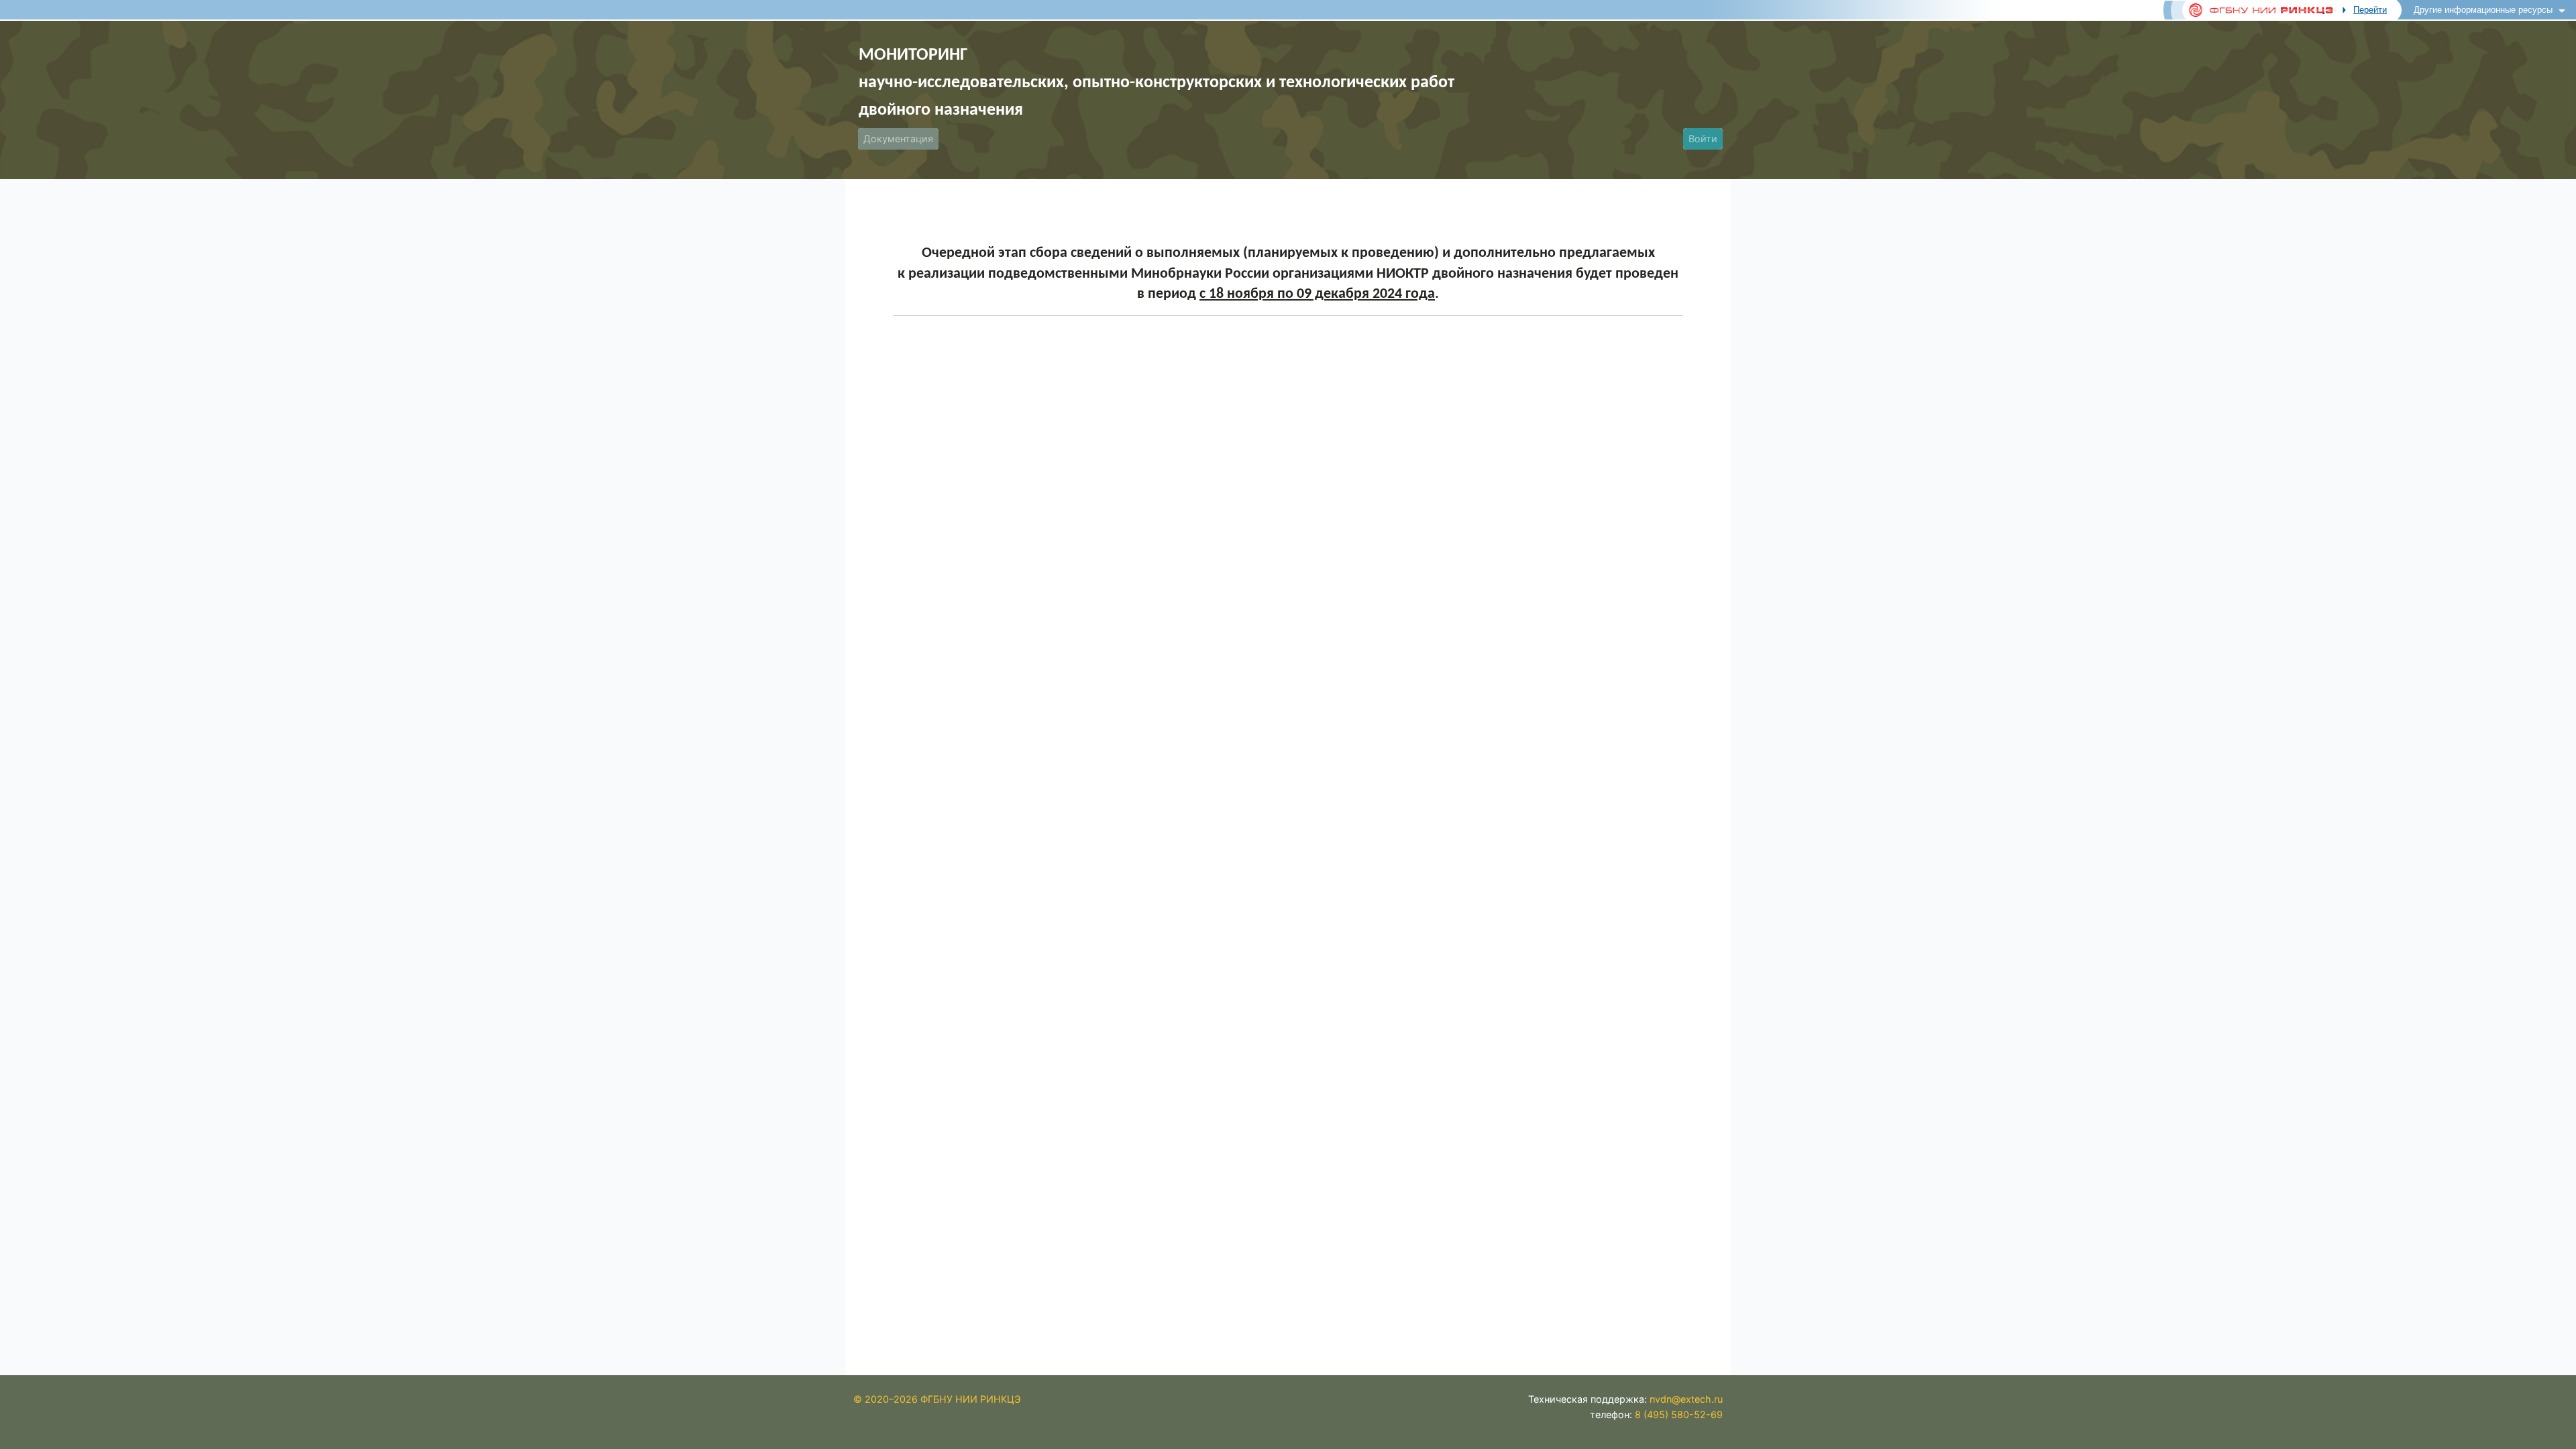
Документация (898, 139)
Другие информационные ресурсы (2483, 10)
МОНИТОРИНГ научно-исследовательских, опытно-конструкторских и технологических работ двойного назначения (1157, 83)
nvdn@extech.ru (1686, 1399)
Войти (1703, 139)
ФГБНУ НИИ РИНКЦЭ (971, 1399)
